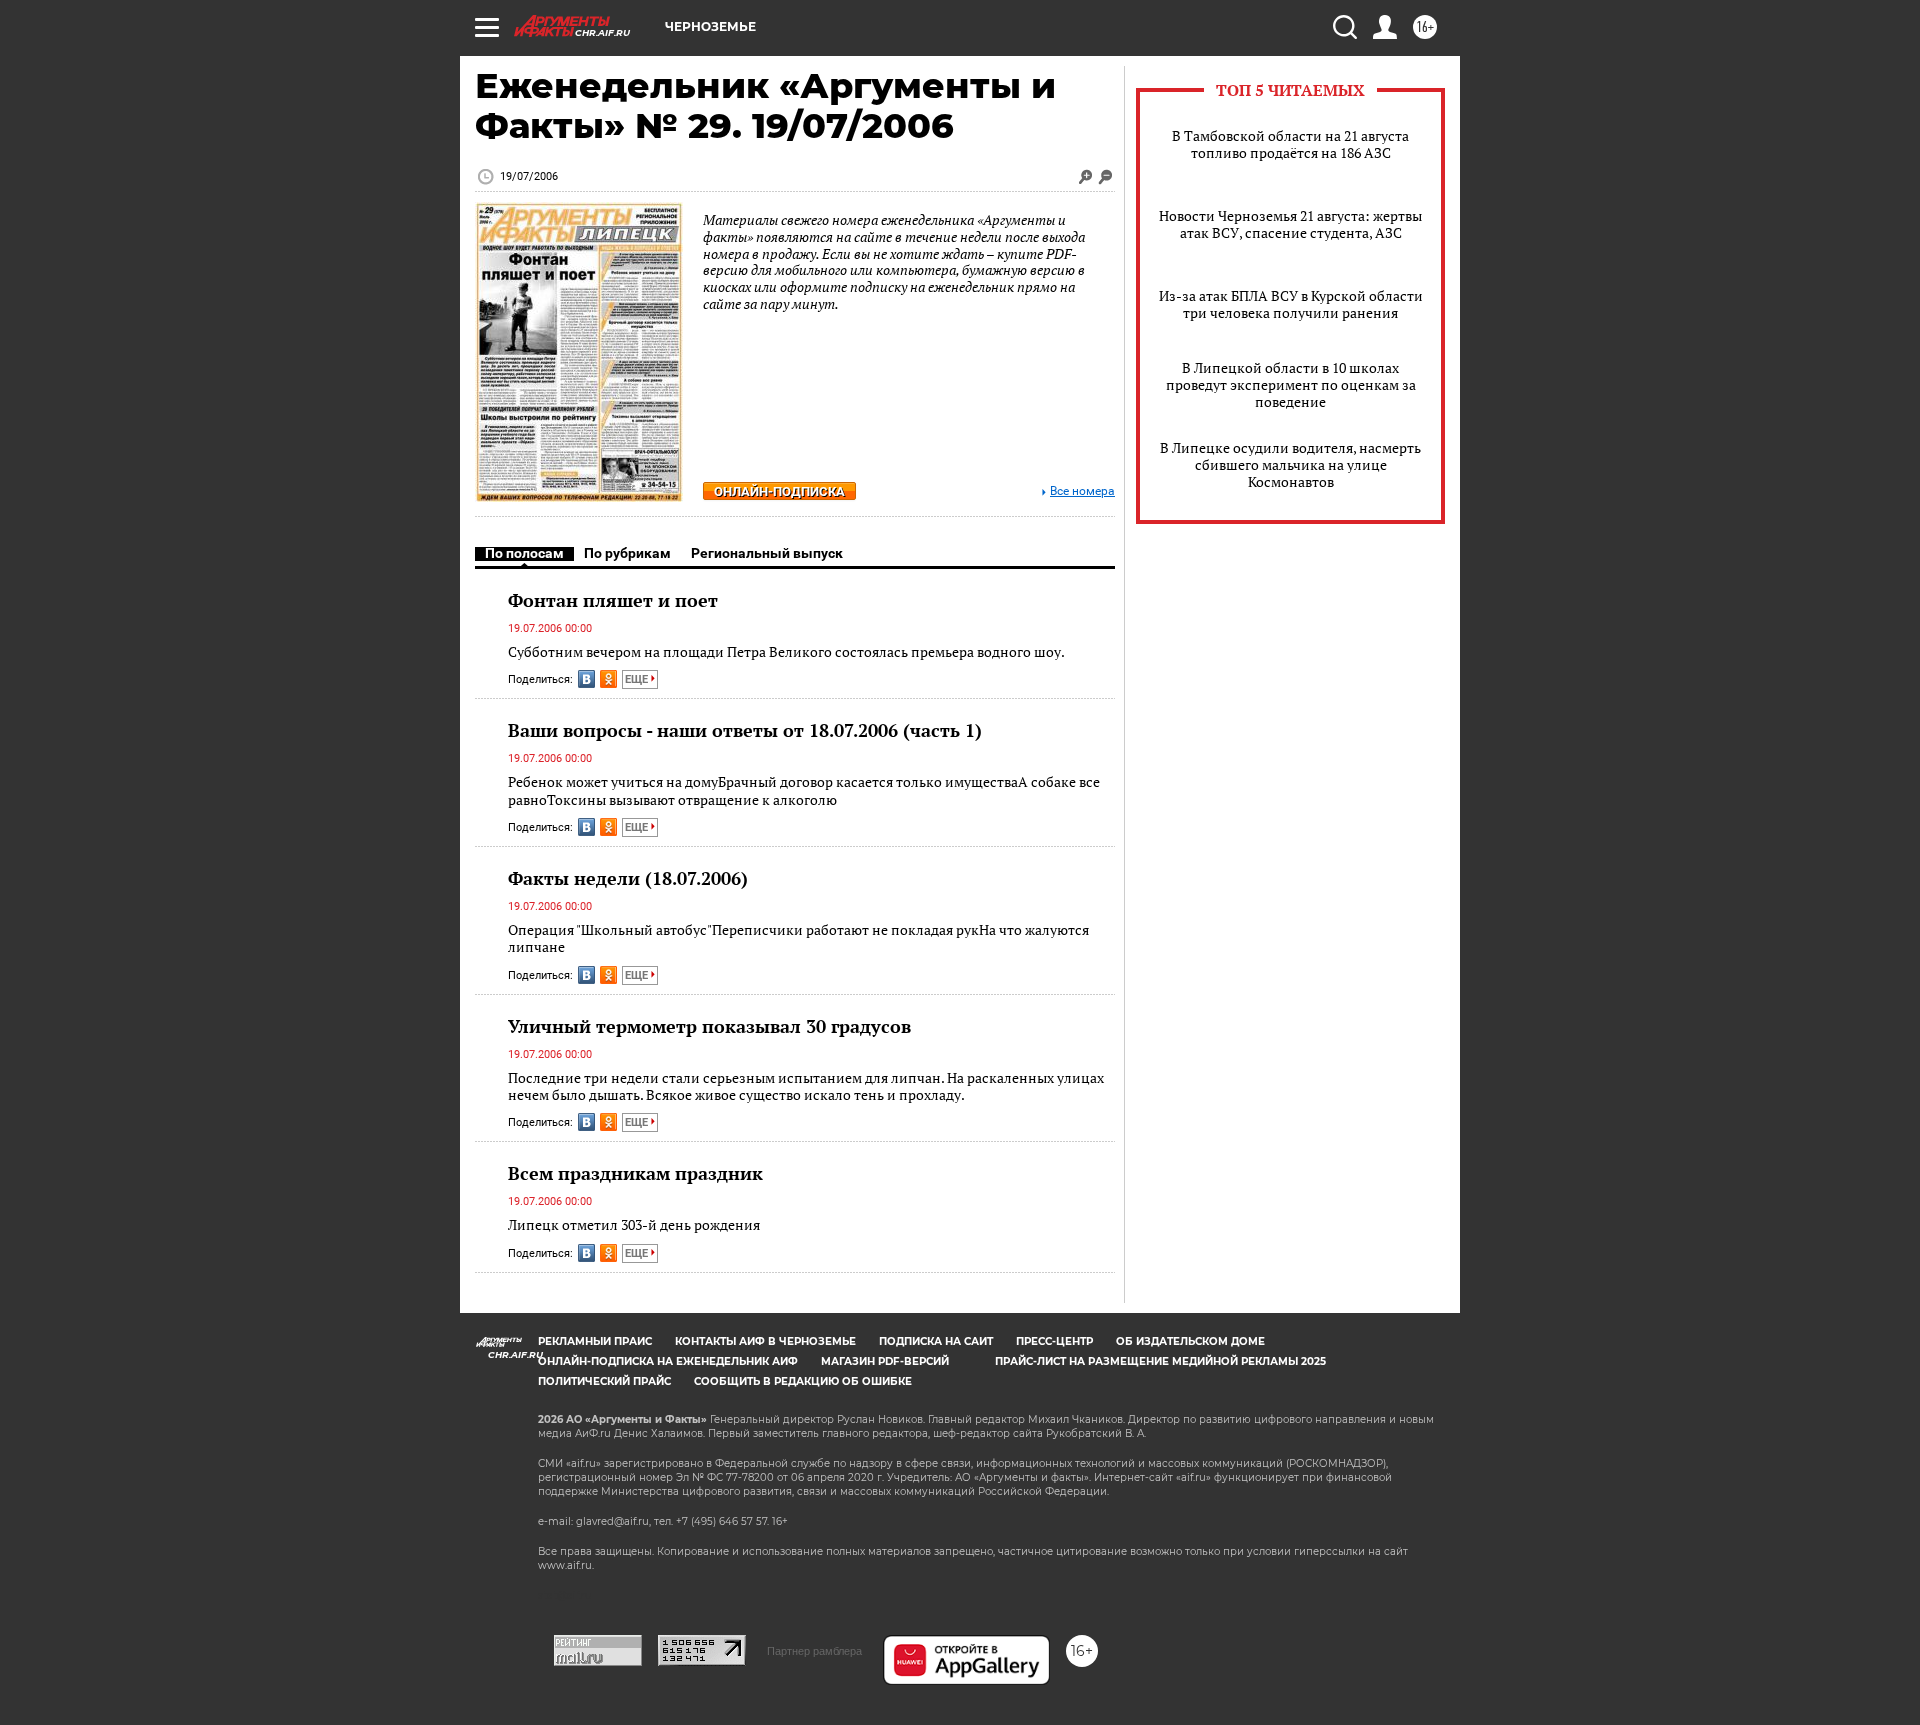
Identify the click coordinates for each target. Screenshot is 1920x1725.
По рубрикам (627, 553)
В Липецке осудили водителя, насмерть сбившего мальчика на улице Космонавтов (1290, 464)
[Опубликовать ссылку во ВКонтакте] (586, 679)
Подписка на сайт (936, 1341)
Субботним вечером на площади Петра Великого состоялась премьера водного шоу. (786, 651)
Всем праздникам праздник (635, 1173)
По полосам (524, 553)
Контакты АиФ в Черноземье (765, 1341)
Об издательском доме (1190, 1341)
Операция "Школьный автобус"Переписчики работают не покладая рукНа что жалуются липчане (798, 938)
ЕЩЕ (638, 679)
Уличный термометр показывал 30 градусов (709, 1026)
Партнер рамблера (814, 1651)
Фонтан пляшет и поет (613, 600)
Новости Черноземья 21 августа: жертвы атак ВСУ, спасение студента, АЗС (1290, 224)
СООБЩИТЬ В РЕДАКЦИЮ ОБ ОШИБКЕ (803, 1381)
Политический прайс (604, 1381)
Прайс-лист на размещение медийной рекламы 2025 (1160, 1361)
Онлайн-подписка (779, 491)
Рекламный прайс (595, 1341)
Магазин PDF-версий (885, 1361)
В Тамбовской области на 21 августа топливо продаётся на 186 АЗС (1290, 144)
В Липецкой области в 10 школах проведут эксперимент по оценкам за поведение (1291, 384)
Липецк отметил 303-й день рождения (634, 1224)
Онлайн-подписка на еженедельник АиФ (668, 1361)
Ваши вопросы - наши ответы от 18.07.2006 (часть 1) (745, 730)
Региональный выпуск (767, 553)
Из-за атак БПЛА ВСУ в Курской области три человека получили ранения (1291, 304)
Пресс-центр (1054, 1341)
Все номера (1082, 491)
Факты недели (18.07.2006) (628, 878)
